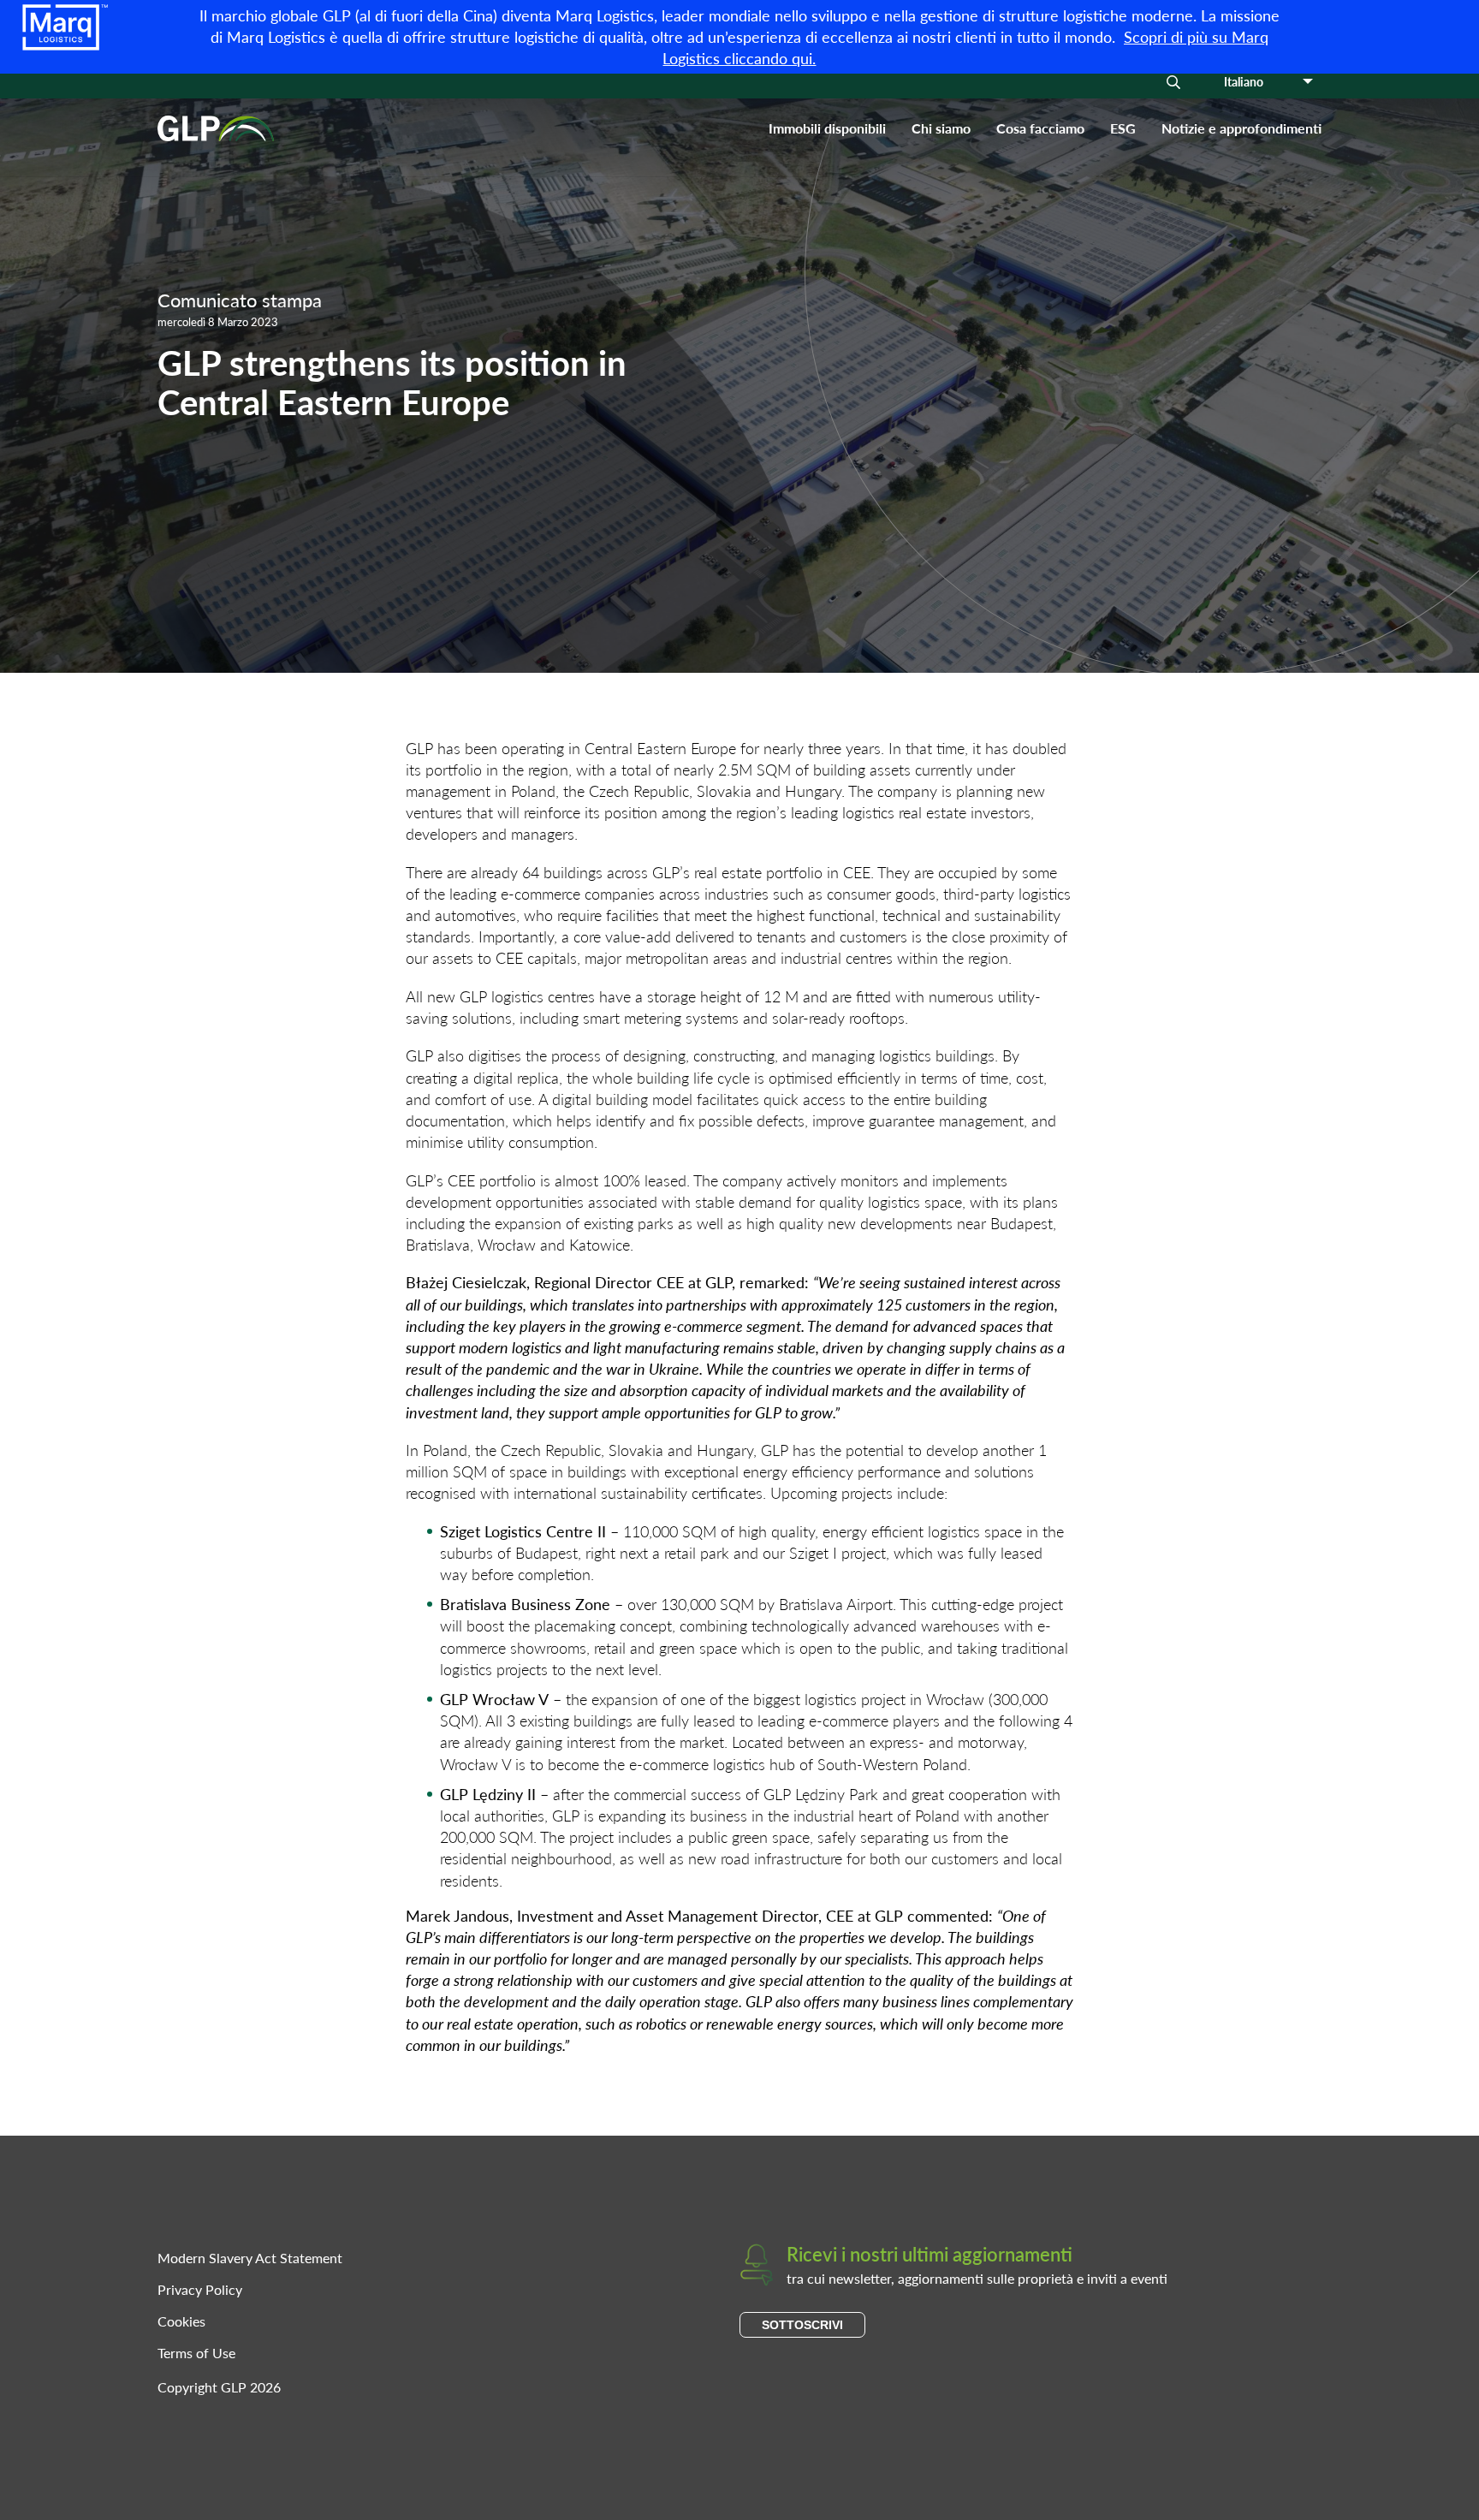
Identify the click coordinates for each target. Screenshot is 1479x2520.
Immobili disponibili (827, 128)
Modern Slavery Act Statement (250, 2258)
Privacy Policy (200, 2289)
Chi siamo (941, 128)
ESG (1123, 128)
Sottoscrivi (802, 2325)
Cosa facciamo (1040, 128)
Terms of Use (196, 2353)
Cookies (181, 2321)
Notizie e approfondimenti (1241, 128)
